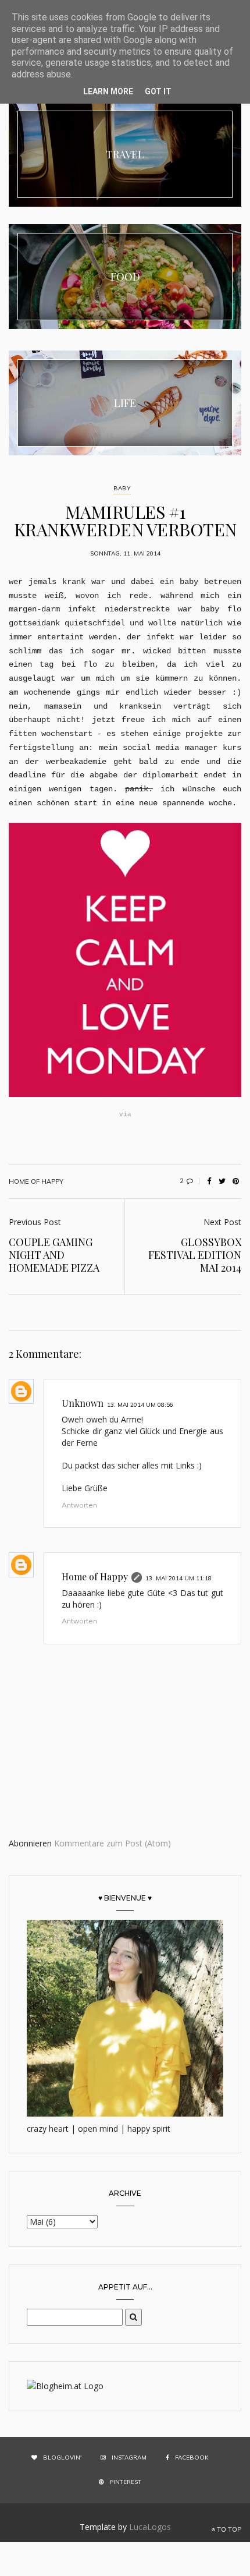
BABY (122, 488)
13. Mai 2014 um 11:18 (178, 1578)
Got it (158, 91)
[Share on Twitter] (222, 1181)
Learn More (108, 91)
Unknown (83, 1403)
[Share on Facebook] (209, 1181)
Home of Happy (95, 1577)
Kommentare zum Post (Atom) (112, 1843)
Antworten (79, 1505)
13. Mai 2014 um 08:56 (140, 1405)
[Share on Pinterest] (235, 1181)
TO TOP (228, 2529)
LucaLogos (150, 2527)
